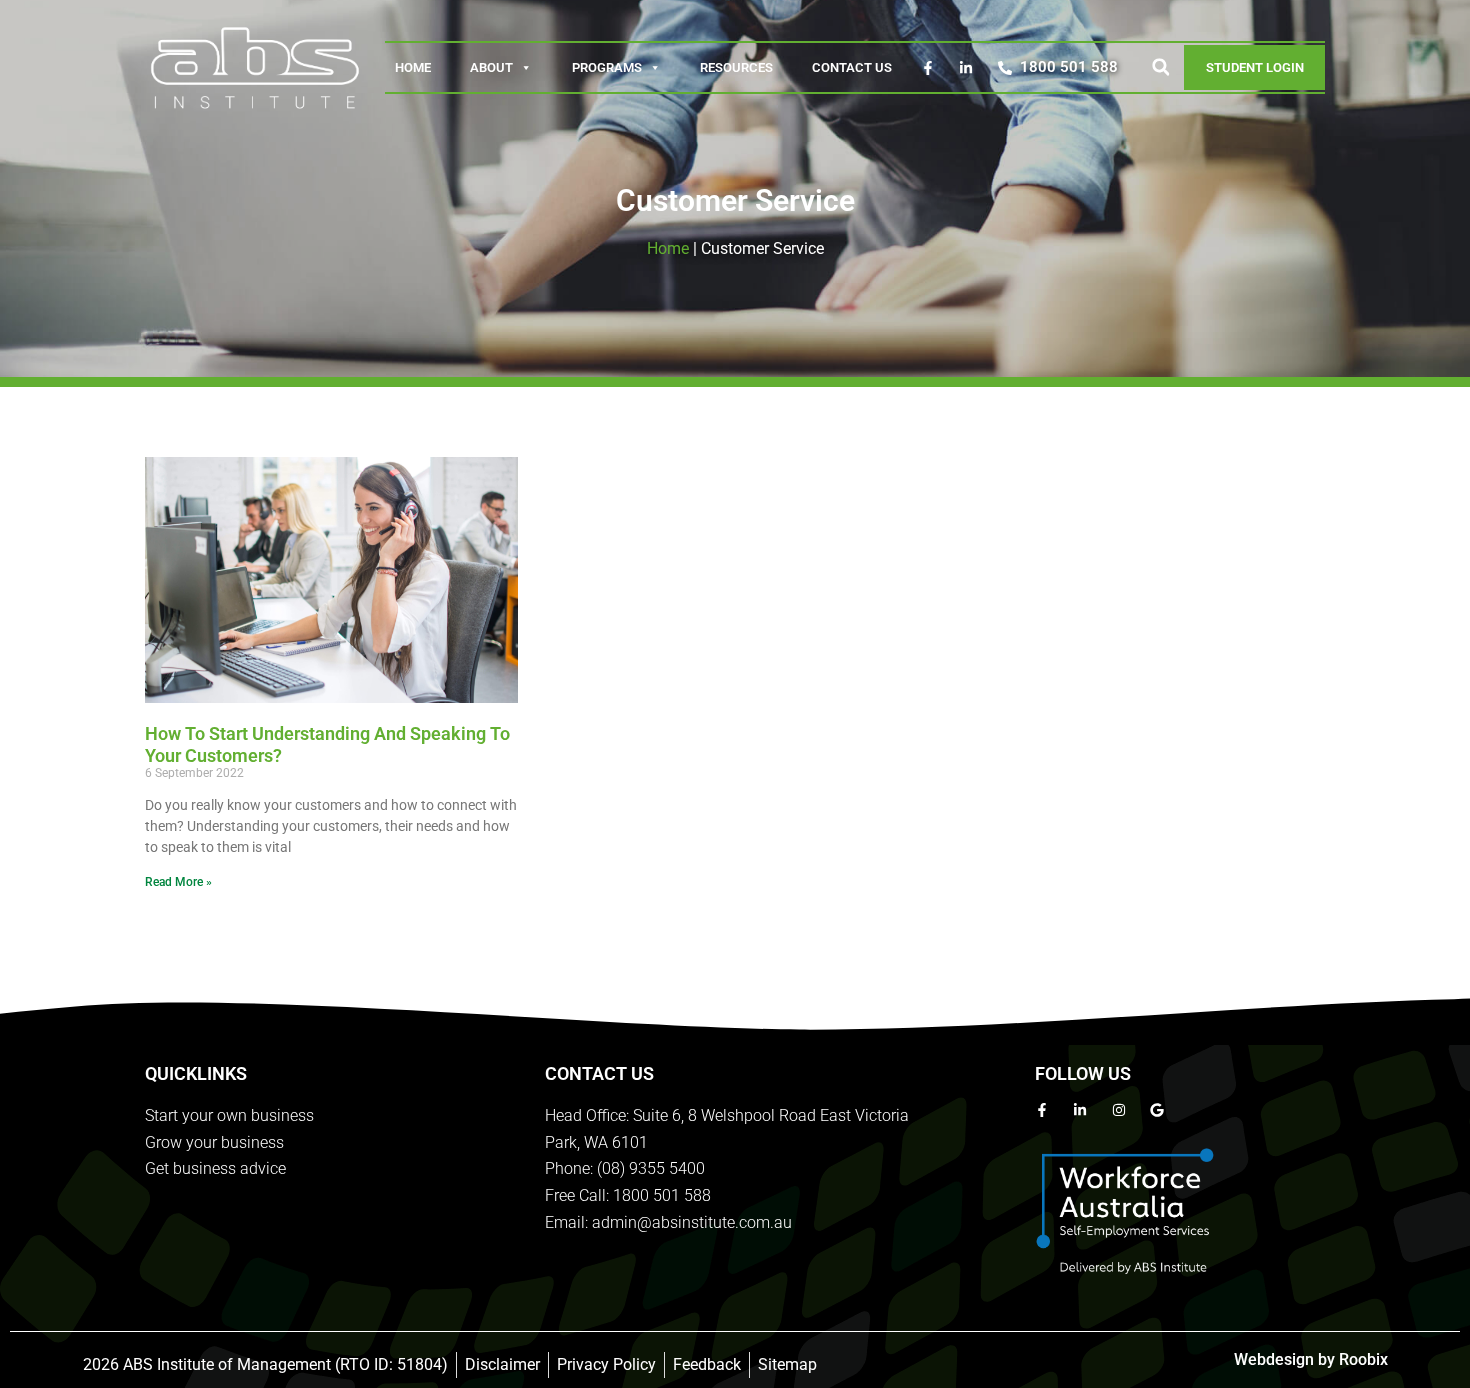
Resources (736, 67)
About (491, 67)
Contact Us (852, 67)
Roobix (1363, 1359)
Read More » (178, 882)
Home (413, 67)
